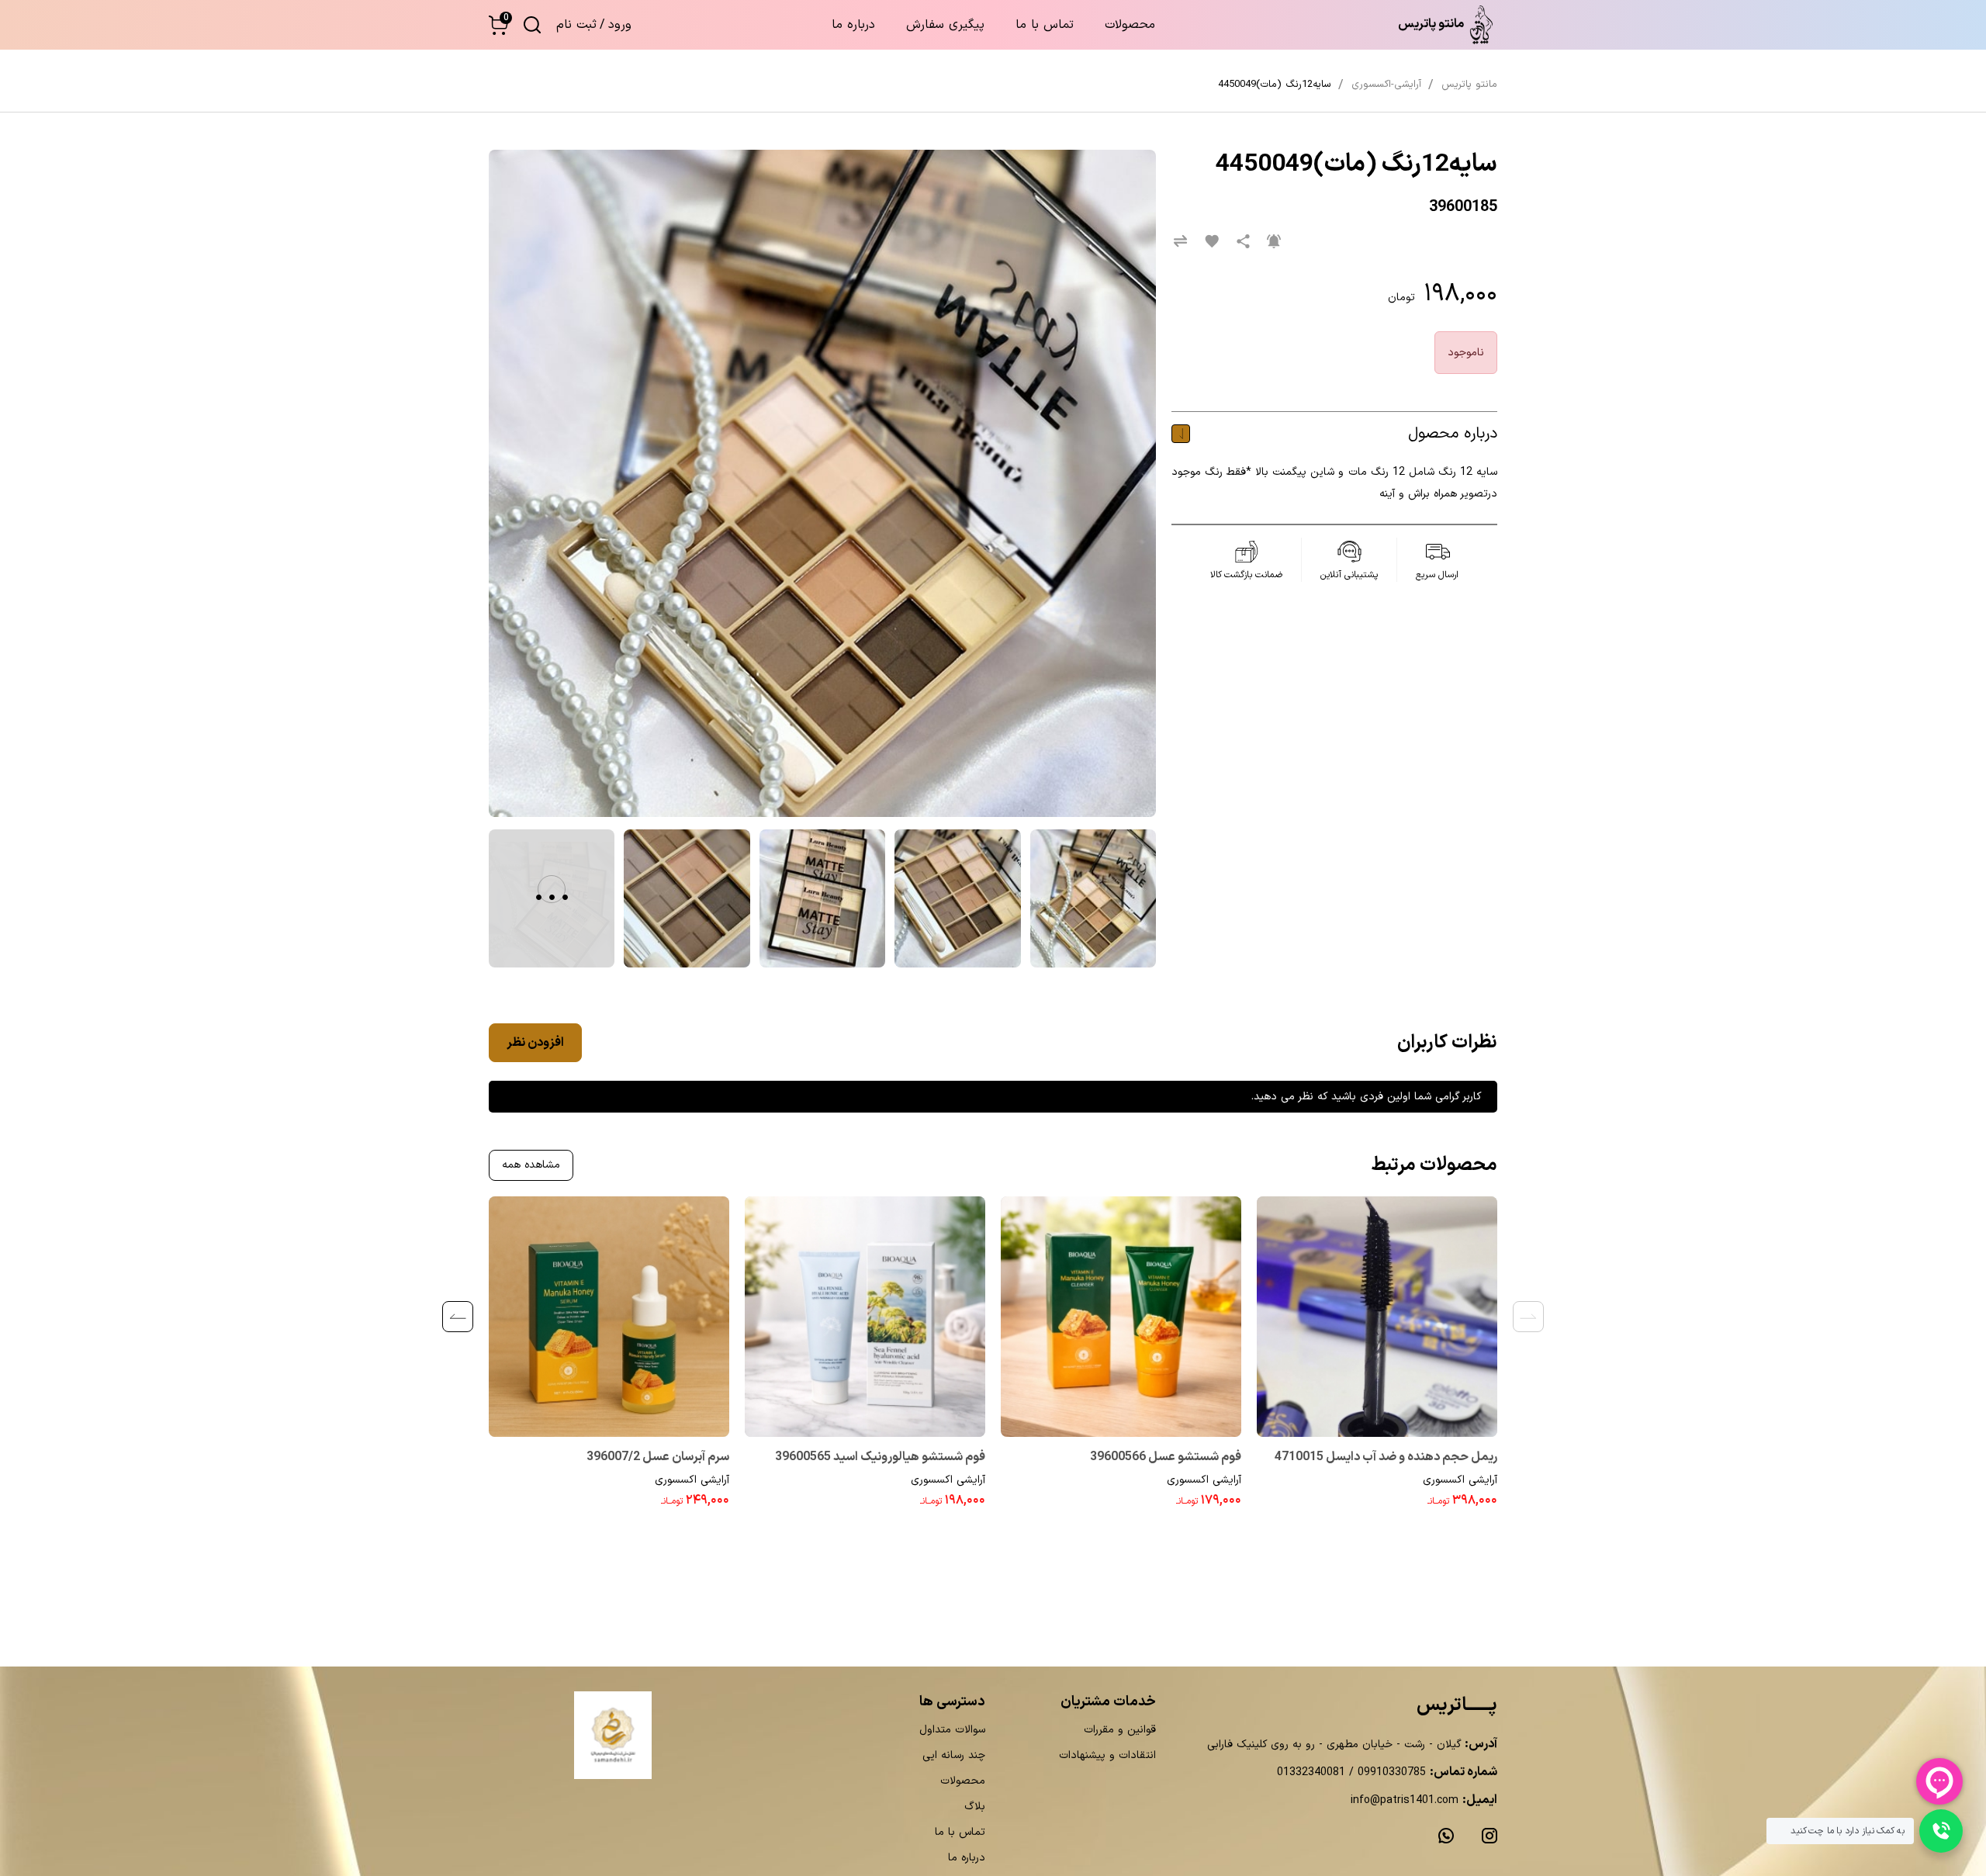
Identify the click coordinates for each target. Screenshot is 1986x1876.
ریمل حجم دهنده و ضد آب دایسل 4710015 (1386, 1457)
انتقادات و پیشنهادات (1107, 1755)
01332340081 (1311, 1772)
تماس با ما (1045, 25)
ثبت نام (576, 25)
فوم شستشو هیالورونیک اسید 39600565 (880, 1457)
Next (458, 1317)
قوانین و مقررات (1120, 1730)
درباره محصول (1453, 434)
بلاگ (975, 1807)
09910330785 (1390, 1772)
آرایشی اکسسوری (1460, 1480)
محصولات (1130, 25)
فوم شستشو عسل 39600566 (1166, 1457)
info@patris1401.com (1405, 1800)
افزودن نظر (535, 1043)
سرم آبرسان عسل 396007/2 (658, 1457)
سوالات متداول (952, 1730)
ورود (620, 25)
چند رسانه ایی (954, 1755)
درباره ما (853, 25)
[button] (498, 25)
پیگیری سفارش (945, 25)
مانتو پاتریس (1469, 85)
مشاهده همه (531, 1165)
